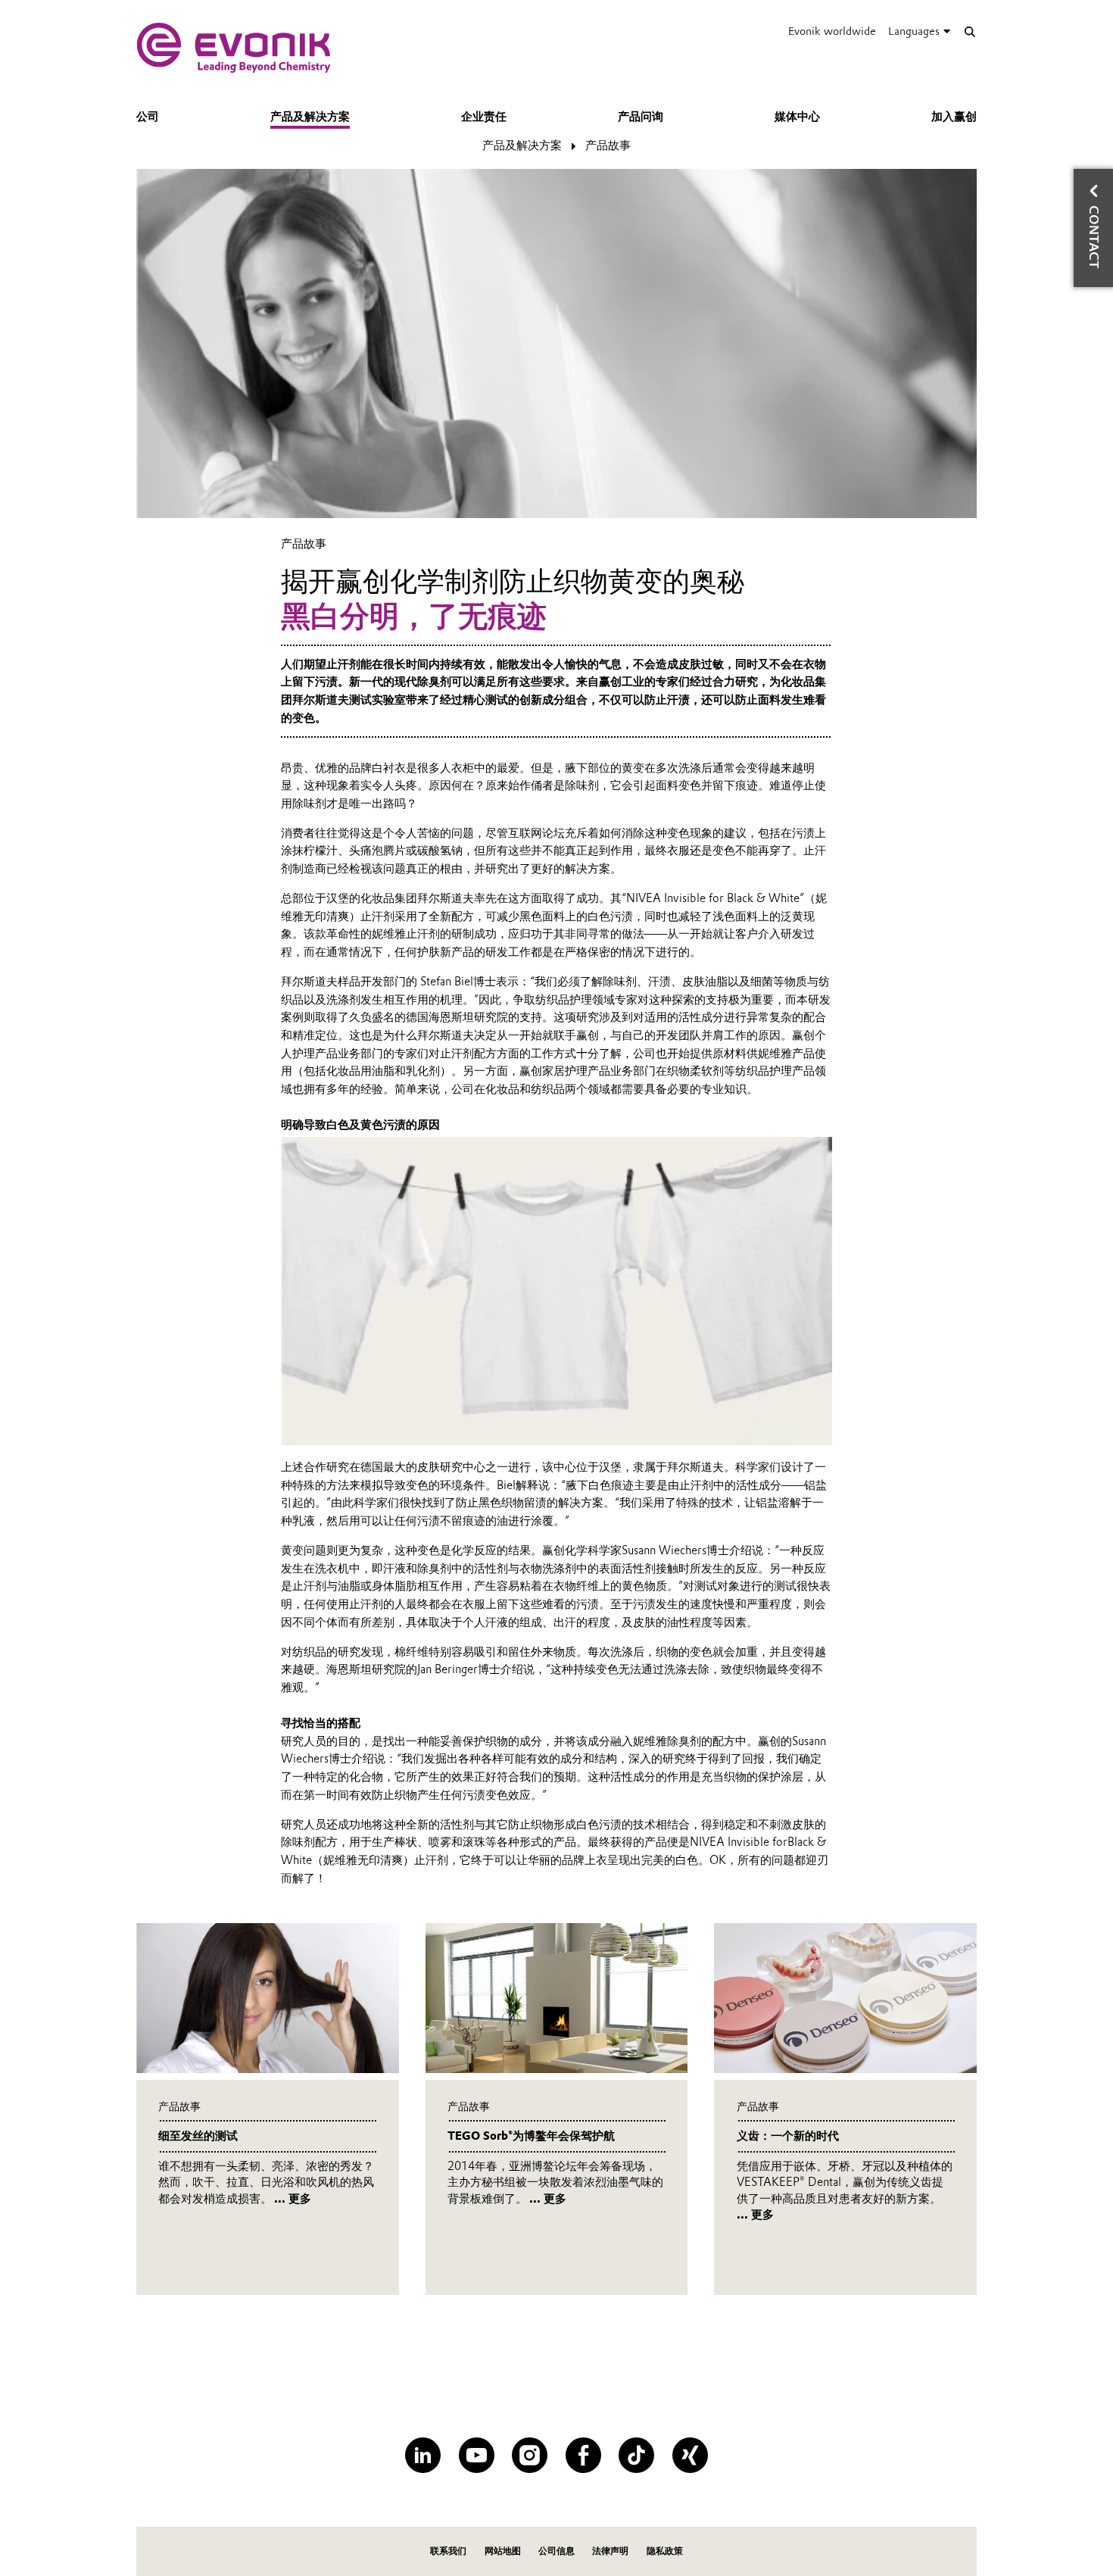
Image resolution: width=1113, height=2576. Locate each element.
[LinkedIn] (423, 2455)
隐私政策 (665, 2551)
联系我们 (448, 2551)
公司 (148, 117)
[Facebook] (583, 2455)
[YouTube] (477, 2455)
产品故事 (608, 145)
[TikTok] (636, 2455)
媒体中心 (797, 117)
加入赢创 (954, 117)
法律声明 (610, 2551)
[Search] (970, 31)
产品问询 (641, 117)
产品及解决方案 (310, 117)
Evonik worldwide (832, 31)
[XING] (690, 2455)
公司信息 (556, 2551)
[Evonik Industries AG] (234, 48)
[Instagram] (530, 2455)
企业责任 (484, 117)
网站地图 (503, 2551)
